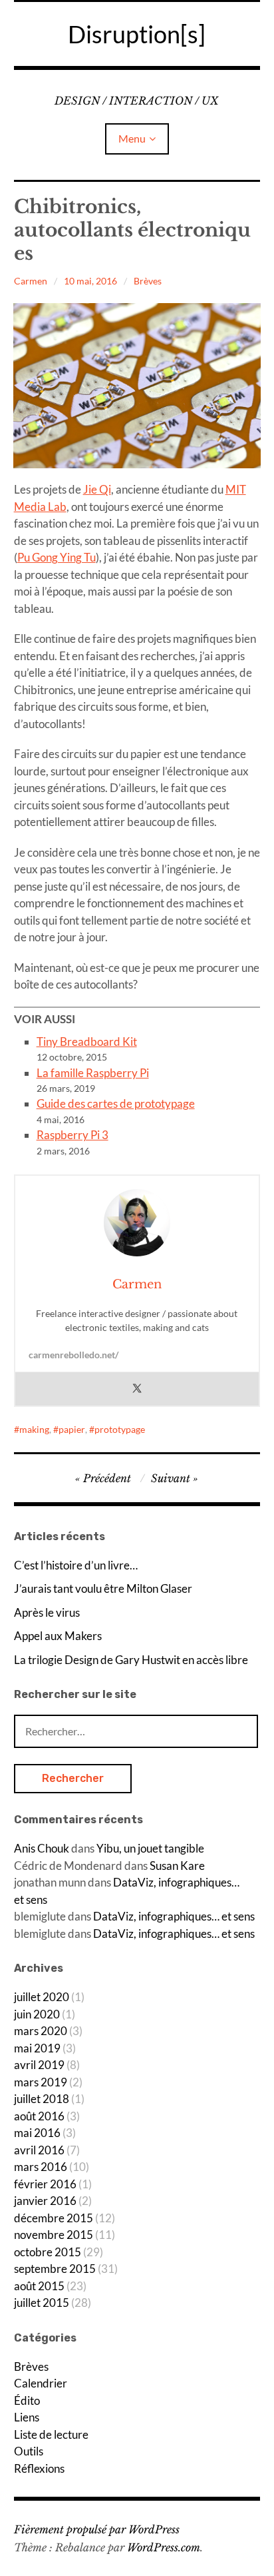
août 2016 (39, 2116)
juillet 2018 (42, 2099)
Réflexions (39, 2468)
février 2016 (45, 2184)
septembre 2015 (55, 2269)
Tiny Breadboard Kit (87, 1042)
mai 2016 (37, 2133)
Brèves (148, 281)
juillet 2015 (42, 2303)
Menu (132, 138)
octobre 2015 (48, 2252)
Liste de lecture (51, 2434)
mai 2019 (37, 2048)
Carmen (31, 281)
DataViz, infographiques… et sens (174, 1916)
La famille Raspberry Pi (93, 1073)
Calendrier (41, 2383)
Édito (27, 2400)
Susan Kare (177, 1866)
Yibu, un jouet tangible (150, 1848)
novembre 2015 (54, 2235)
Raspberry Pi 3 (72, 1135)
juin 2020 (37, 2014)
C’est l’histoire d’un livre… (76, 1565)
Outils (29, 2451)
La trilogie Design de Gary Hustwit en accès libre (131, 1660)
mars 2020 (41, 2031)
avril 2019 (39, 2065)
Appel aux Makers (58, 1636)
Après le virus (47, 1612)
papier (72, 1429)
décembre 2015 (54, 2218)
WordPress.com (164, 2547)
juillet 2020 (42, 1997)
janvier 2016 (45, 2201)
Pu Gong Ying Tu (57, 557)
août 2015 (39, 2286)
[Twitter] (137, 1389)
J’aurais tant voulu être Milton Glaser (103, 1588)
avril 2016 (39, 2150)
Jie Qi (97, 489)
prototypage (120, 1429)
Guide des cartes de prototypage (116, 1103)
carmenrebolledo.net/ (73, 1355)
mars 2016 (41, 2167)
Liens (27, 2417)
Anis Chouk (42, 1848)
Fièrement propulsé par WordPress (97, 2529)
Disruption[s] (137, 34)
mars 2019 (41, 2082)
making (34, 1429)
